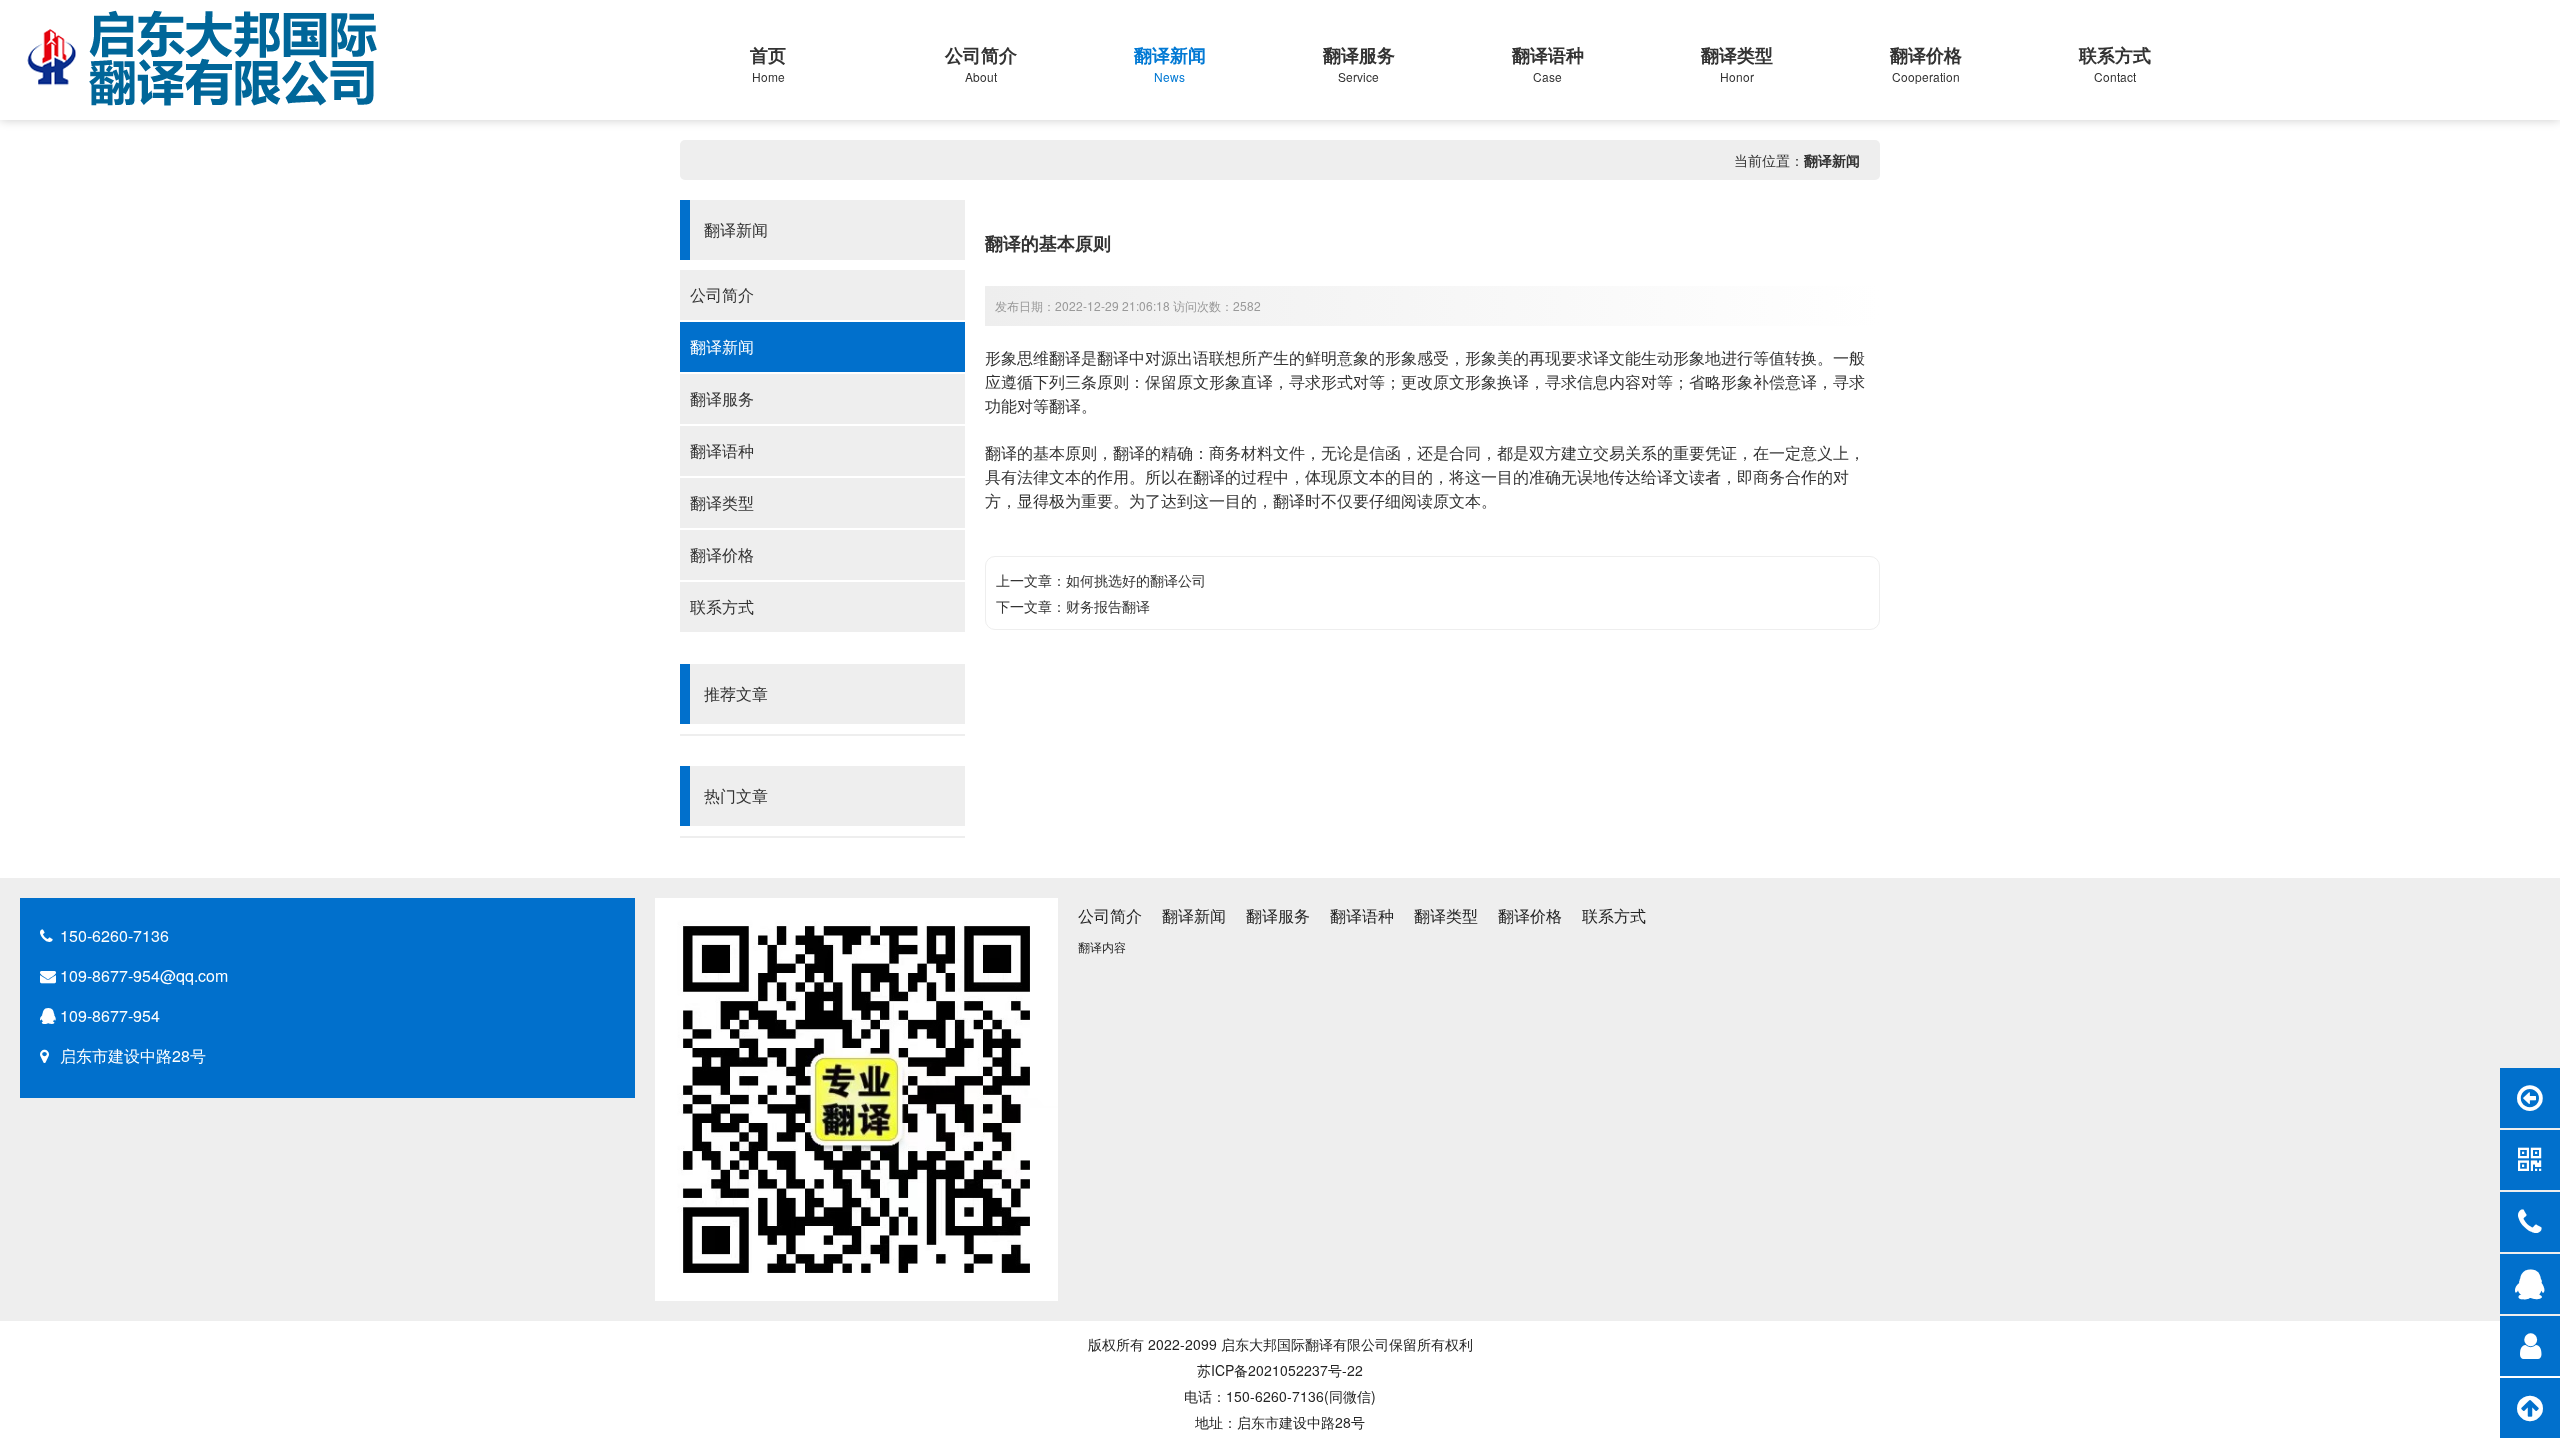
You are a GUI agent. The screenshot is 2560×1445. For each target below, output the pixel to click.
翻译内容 (1102, 946)
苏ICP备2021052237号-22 (1280, 1370)
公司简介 (722, 294)
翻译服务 (722, 398)
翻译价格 (722, 554)
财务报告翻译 (1108, 606)
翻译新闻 (1832, 160)
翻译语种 (722, 450)
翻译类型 (722, 502)
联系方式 (722, 606)
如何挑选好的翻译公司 (1136, 580)
